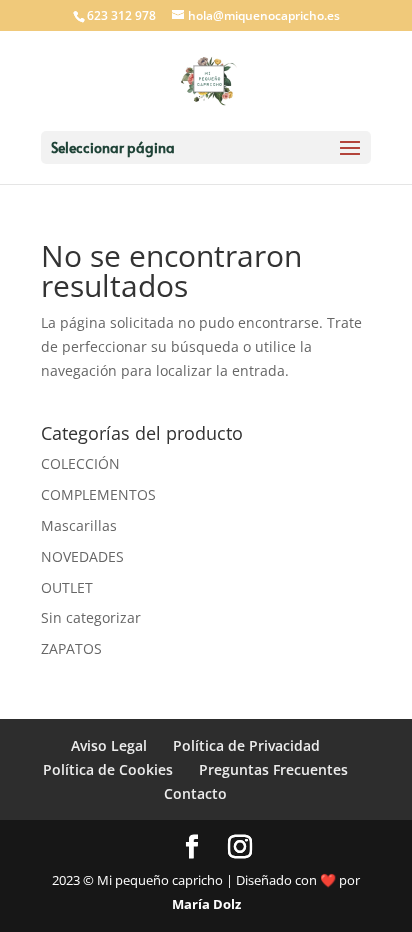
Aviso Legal (109, 745)
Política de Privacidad (246, 745)
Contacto (195, 793)
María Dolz (206, 904)
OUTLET (67, 587)
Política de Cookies (108, 769)
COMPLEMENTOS (98, 494)
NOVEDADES (82, 556)
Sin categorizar (91, 617)
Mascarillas (79, 525)
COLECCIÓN (80, 463)
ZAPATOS (71, 648)
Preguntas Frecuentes (273, 769)
